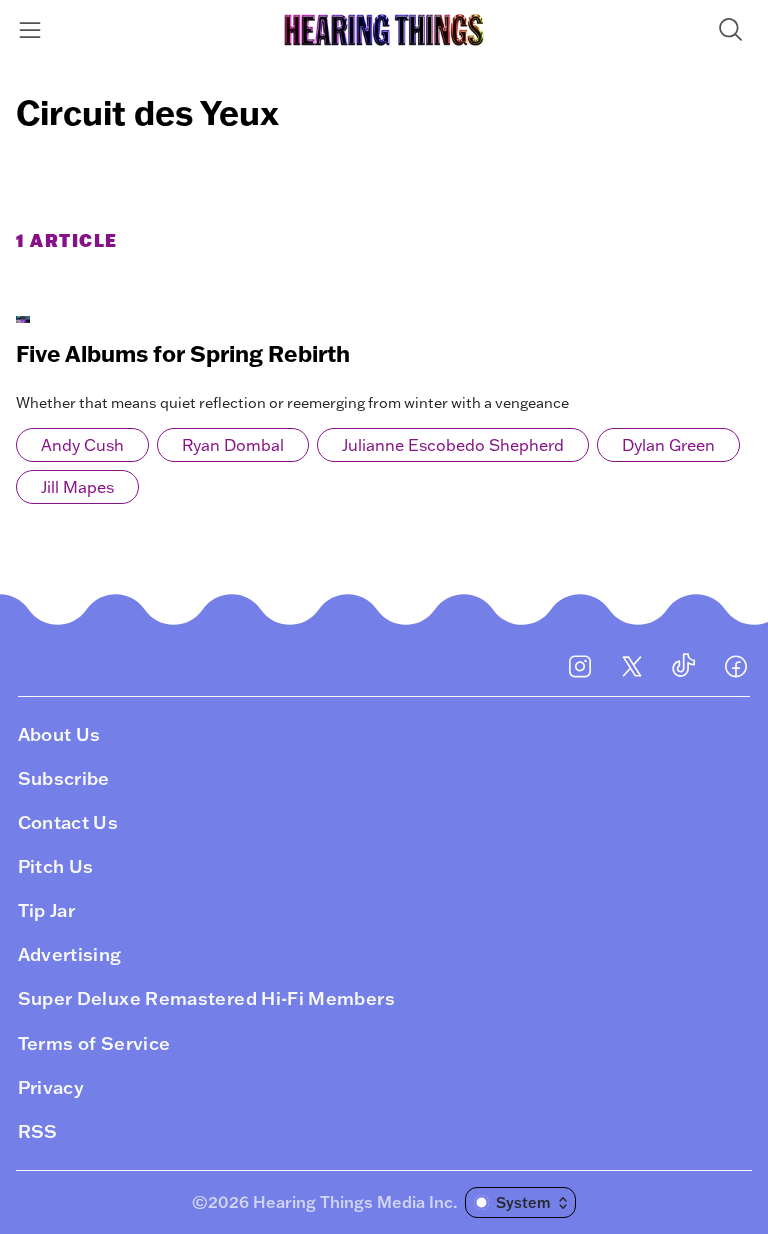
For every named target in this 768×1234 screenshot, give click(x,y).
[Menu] (33, 29)
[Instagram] (580, 666)
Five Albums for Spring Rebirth (183, 353)
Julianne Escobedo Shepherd (453, 445)
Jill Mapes (77, 487)
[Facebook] (736, 666)
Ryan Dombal (233, 445)
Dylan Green (668, 445)
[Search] (734, 29)
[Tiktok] (684, 666)
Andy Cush (82, 445)
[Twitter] (632, 666)
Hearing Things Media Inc (353, 1202)
